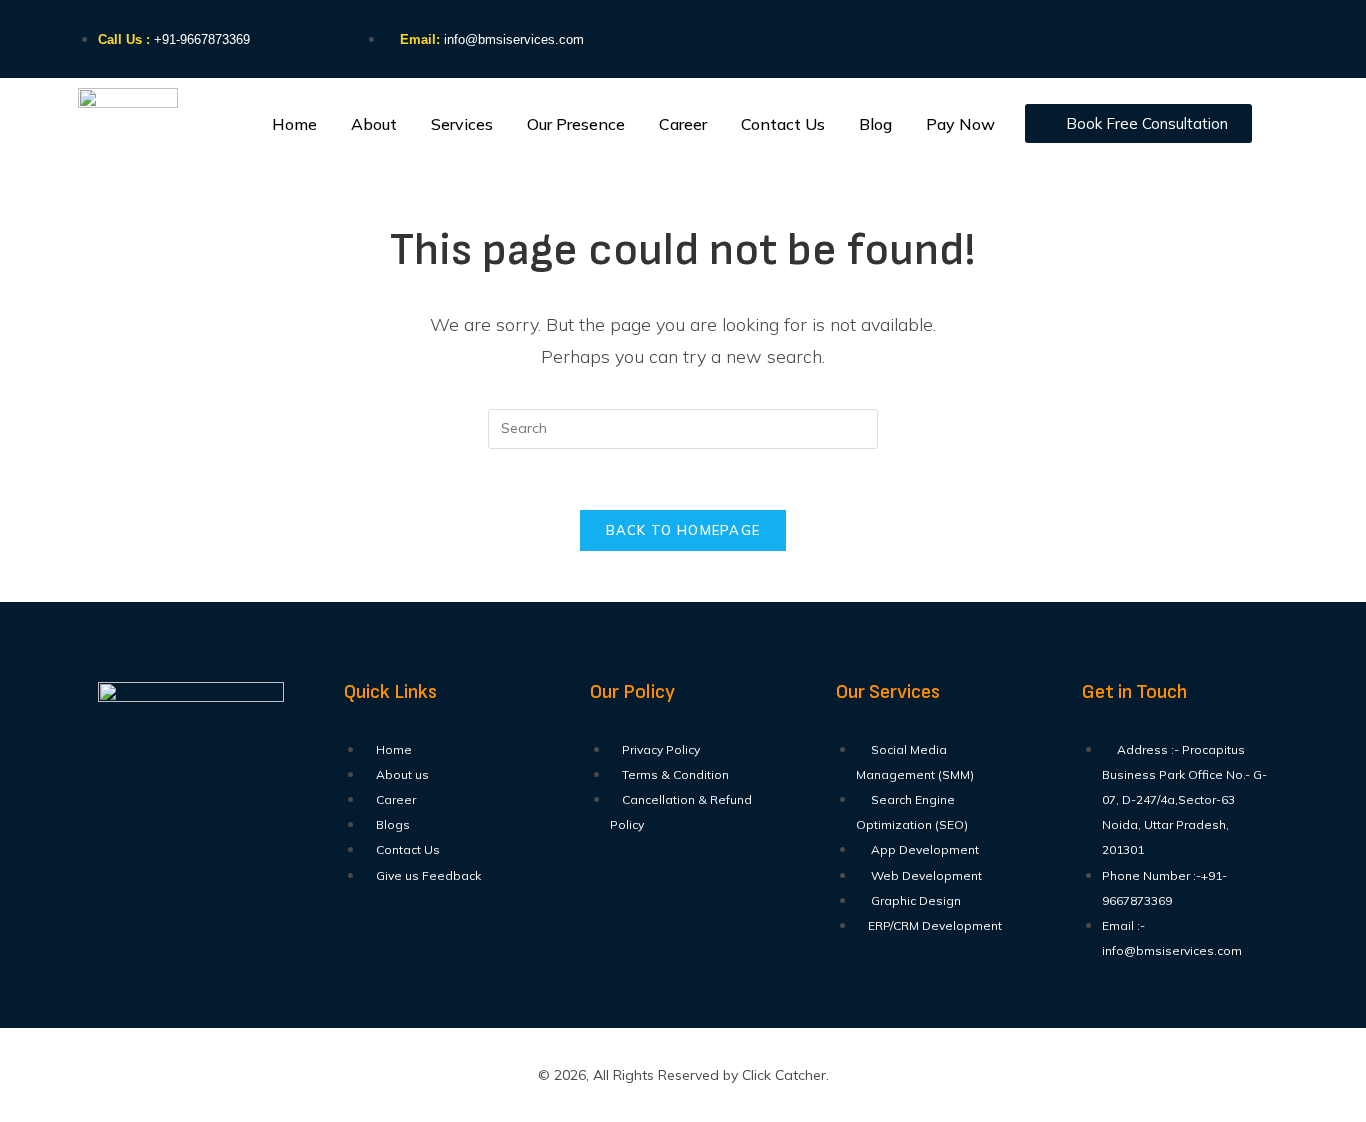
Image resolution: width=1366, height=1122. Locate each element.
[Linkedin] (1139, 35)
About (374, 124)
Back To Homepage (683, 530)
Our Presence (576, 124)
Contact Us (783, 124)
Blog (875, 124)
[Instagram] (1066, 35)
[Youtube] (1212, 35)
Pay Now (960, 124)
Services (462, 124)
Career (683, 124)
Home (294, 124)
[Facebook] (993, 35)
